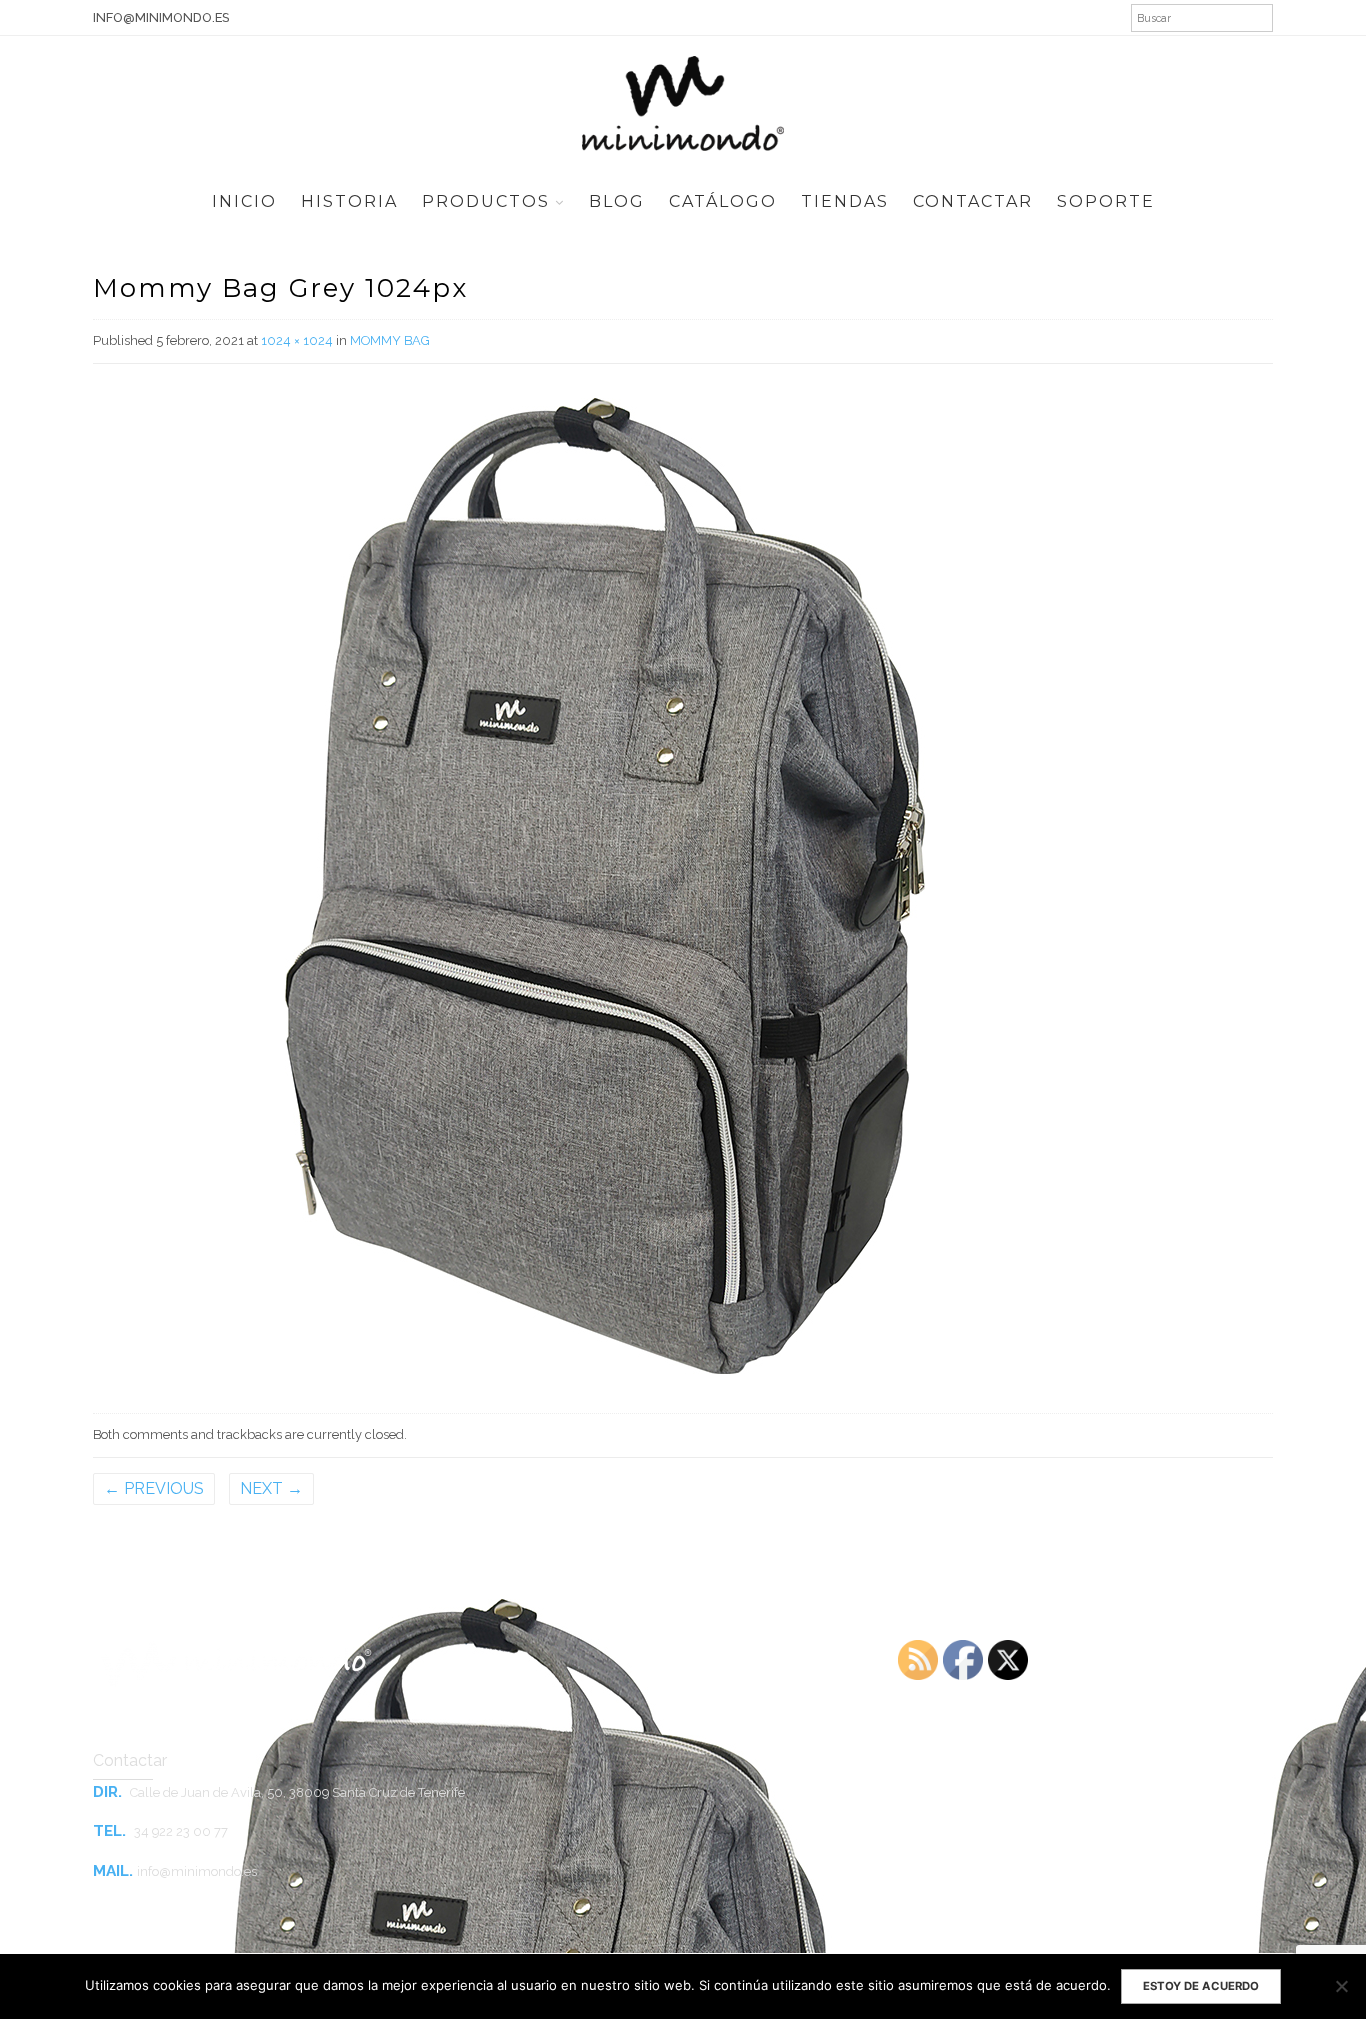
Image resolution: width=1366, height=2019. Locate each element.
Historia (349, 201)
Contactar (973, 201)
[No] (1341, 1986)
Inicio (244, 201)
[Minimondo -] (683, 101)
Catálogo (723, 201)
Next (271, 1488)
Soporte (1106, 201)
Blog (617, 201)
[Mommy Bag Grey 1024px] (605, 884)
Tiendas (845, 201)
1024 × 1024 (297, 340)
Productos (486, 201)
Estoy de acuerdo (1201, 1986)
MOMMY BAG (390, 340)
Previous (154, 1488)
